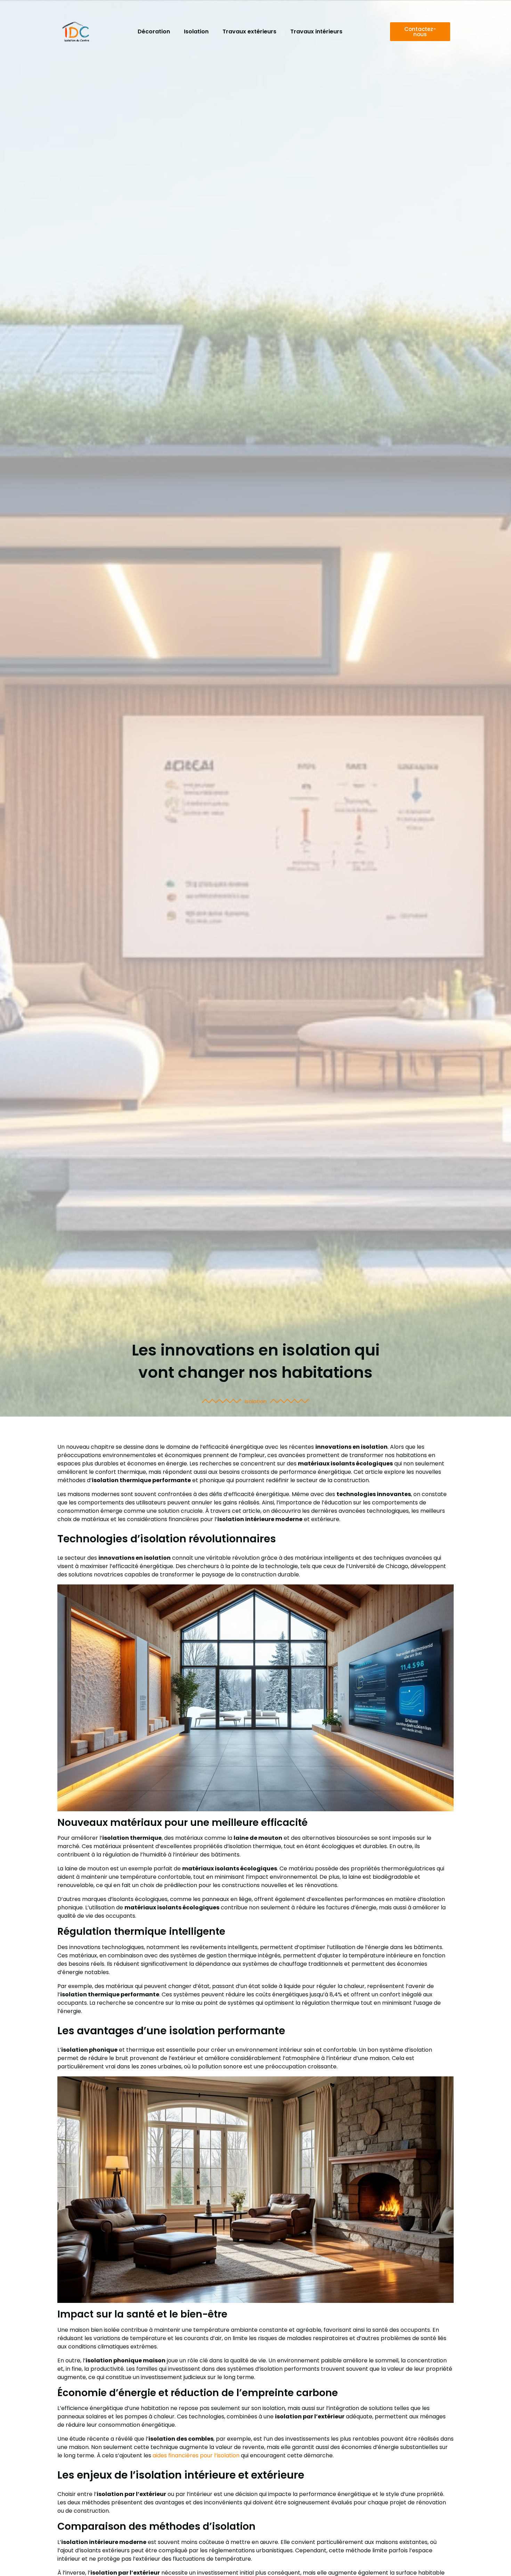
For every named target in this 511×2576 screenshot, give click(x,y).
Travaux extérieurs (249, 31)
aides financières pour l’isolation (196, 2455)
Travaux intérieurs (316, 31)
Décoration (154, 31)
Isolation (196, 31)
